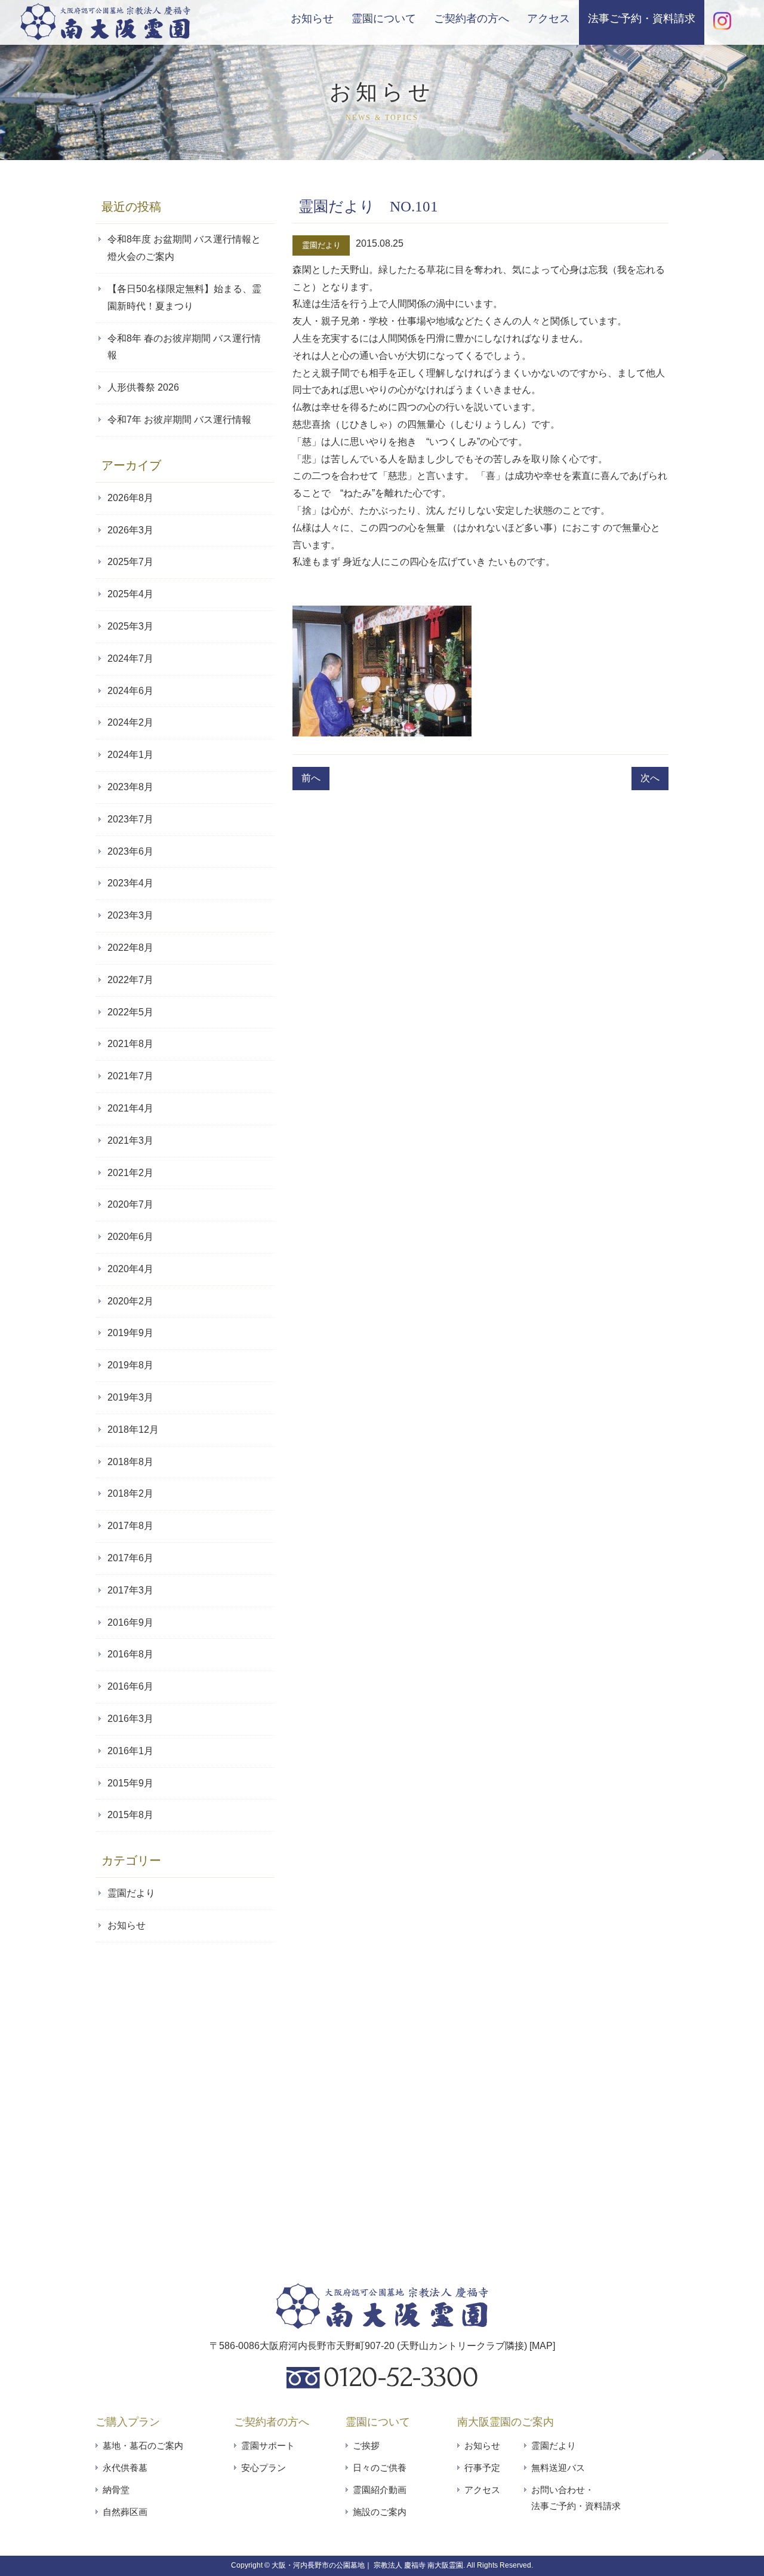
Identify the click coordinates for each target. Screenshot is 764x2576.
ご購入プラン (128, 2422)
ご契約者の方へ (472, 19)
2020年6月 (130, 1237)
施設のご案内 (380, 2512)
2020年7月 (130, 1204)
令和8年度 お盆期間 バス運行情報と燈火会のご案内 (184, 248)
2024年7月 (130, 658)
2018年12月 (133, 1430)
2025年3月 (130, 626)
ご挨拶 (366, 2445)
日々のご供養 (380, 2468)
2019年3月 (130, 1397)
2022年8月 (130, 948)
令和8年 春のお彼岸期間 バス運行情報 (184, 347)
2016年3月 (130, 1719)
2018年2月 (130, 1493)
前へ (311, 778)
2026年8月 (130, 498)
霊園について (384, 19)
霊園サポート (268, 2445)
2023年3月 (130, 915)
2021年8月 (130, 1044)
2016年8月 (130, 1654)
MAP (542, 2346)
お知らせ (312, 19)
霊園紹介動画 (380, 2490)
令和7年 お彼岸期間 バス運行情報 (179, 420)
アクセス (549, 19)
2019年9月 (130, 1333)
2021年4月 (130, 1108)
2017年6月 (130, 1558)
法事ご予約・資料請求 (642, 19)
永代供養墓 (125, 2468)
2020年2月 (130, 1301)
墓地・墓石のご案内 (143, 2445)
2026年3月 (130, 530)
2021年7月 (130, 1076)
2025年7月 (130, 562)
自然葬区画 (125, 2512)
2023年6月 (130, 851)
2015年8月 (130, 1815)
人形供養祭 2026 (143, 387)
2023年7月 (130, 819)
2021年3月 (130, 1140)
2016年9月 (130, 1622)
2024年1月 (130, 755)
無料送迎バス (558, 2468)
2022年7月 (130, 980)
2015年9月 (130, 1783)
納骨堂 (116, 2490)
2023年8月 (130, 787)
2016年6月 (130, 1686)
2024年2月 (130, 722)
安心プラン (264, 2468)
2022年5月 (130, 1012)
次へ (650, 778)
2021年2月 (130, 1173)
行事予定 (482, 2468)
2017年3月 (130, 1590)
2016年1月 (130, 1751)
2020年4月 (130, 1269)
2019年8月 (130, 1365)
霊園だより (321, 245)
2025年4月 (130, 594)
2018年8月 (130, 1462)
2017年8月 (130, 1526)
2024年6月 (130, 691)
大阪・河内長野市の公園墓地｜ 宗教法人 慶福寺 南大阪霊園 (367, 2565)
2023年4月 (130, 883)
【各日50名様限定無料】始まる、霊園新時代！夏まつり (184, 297)
